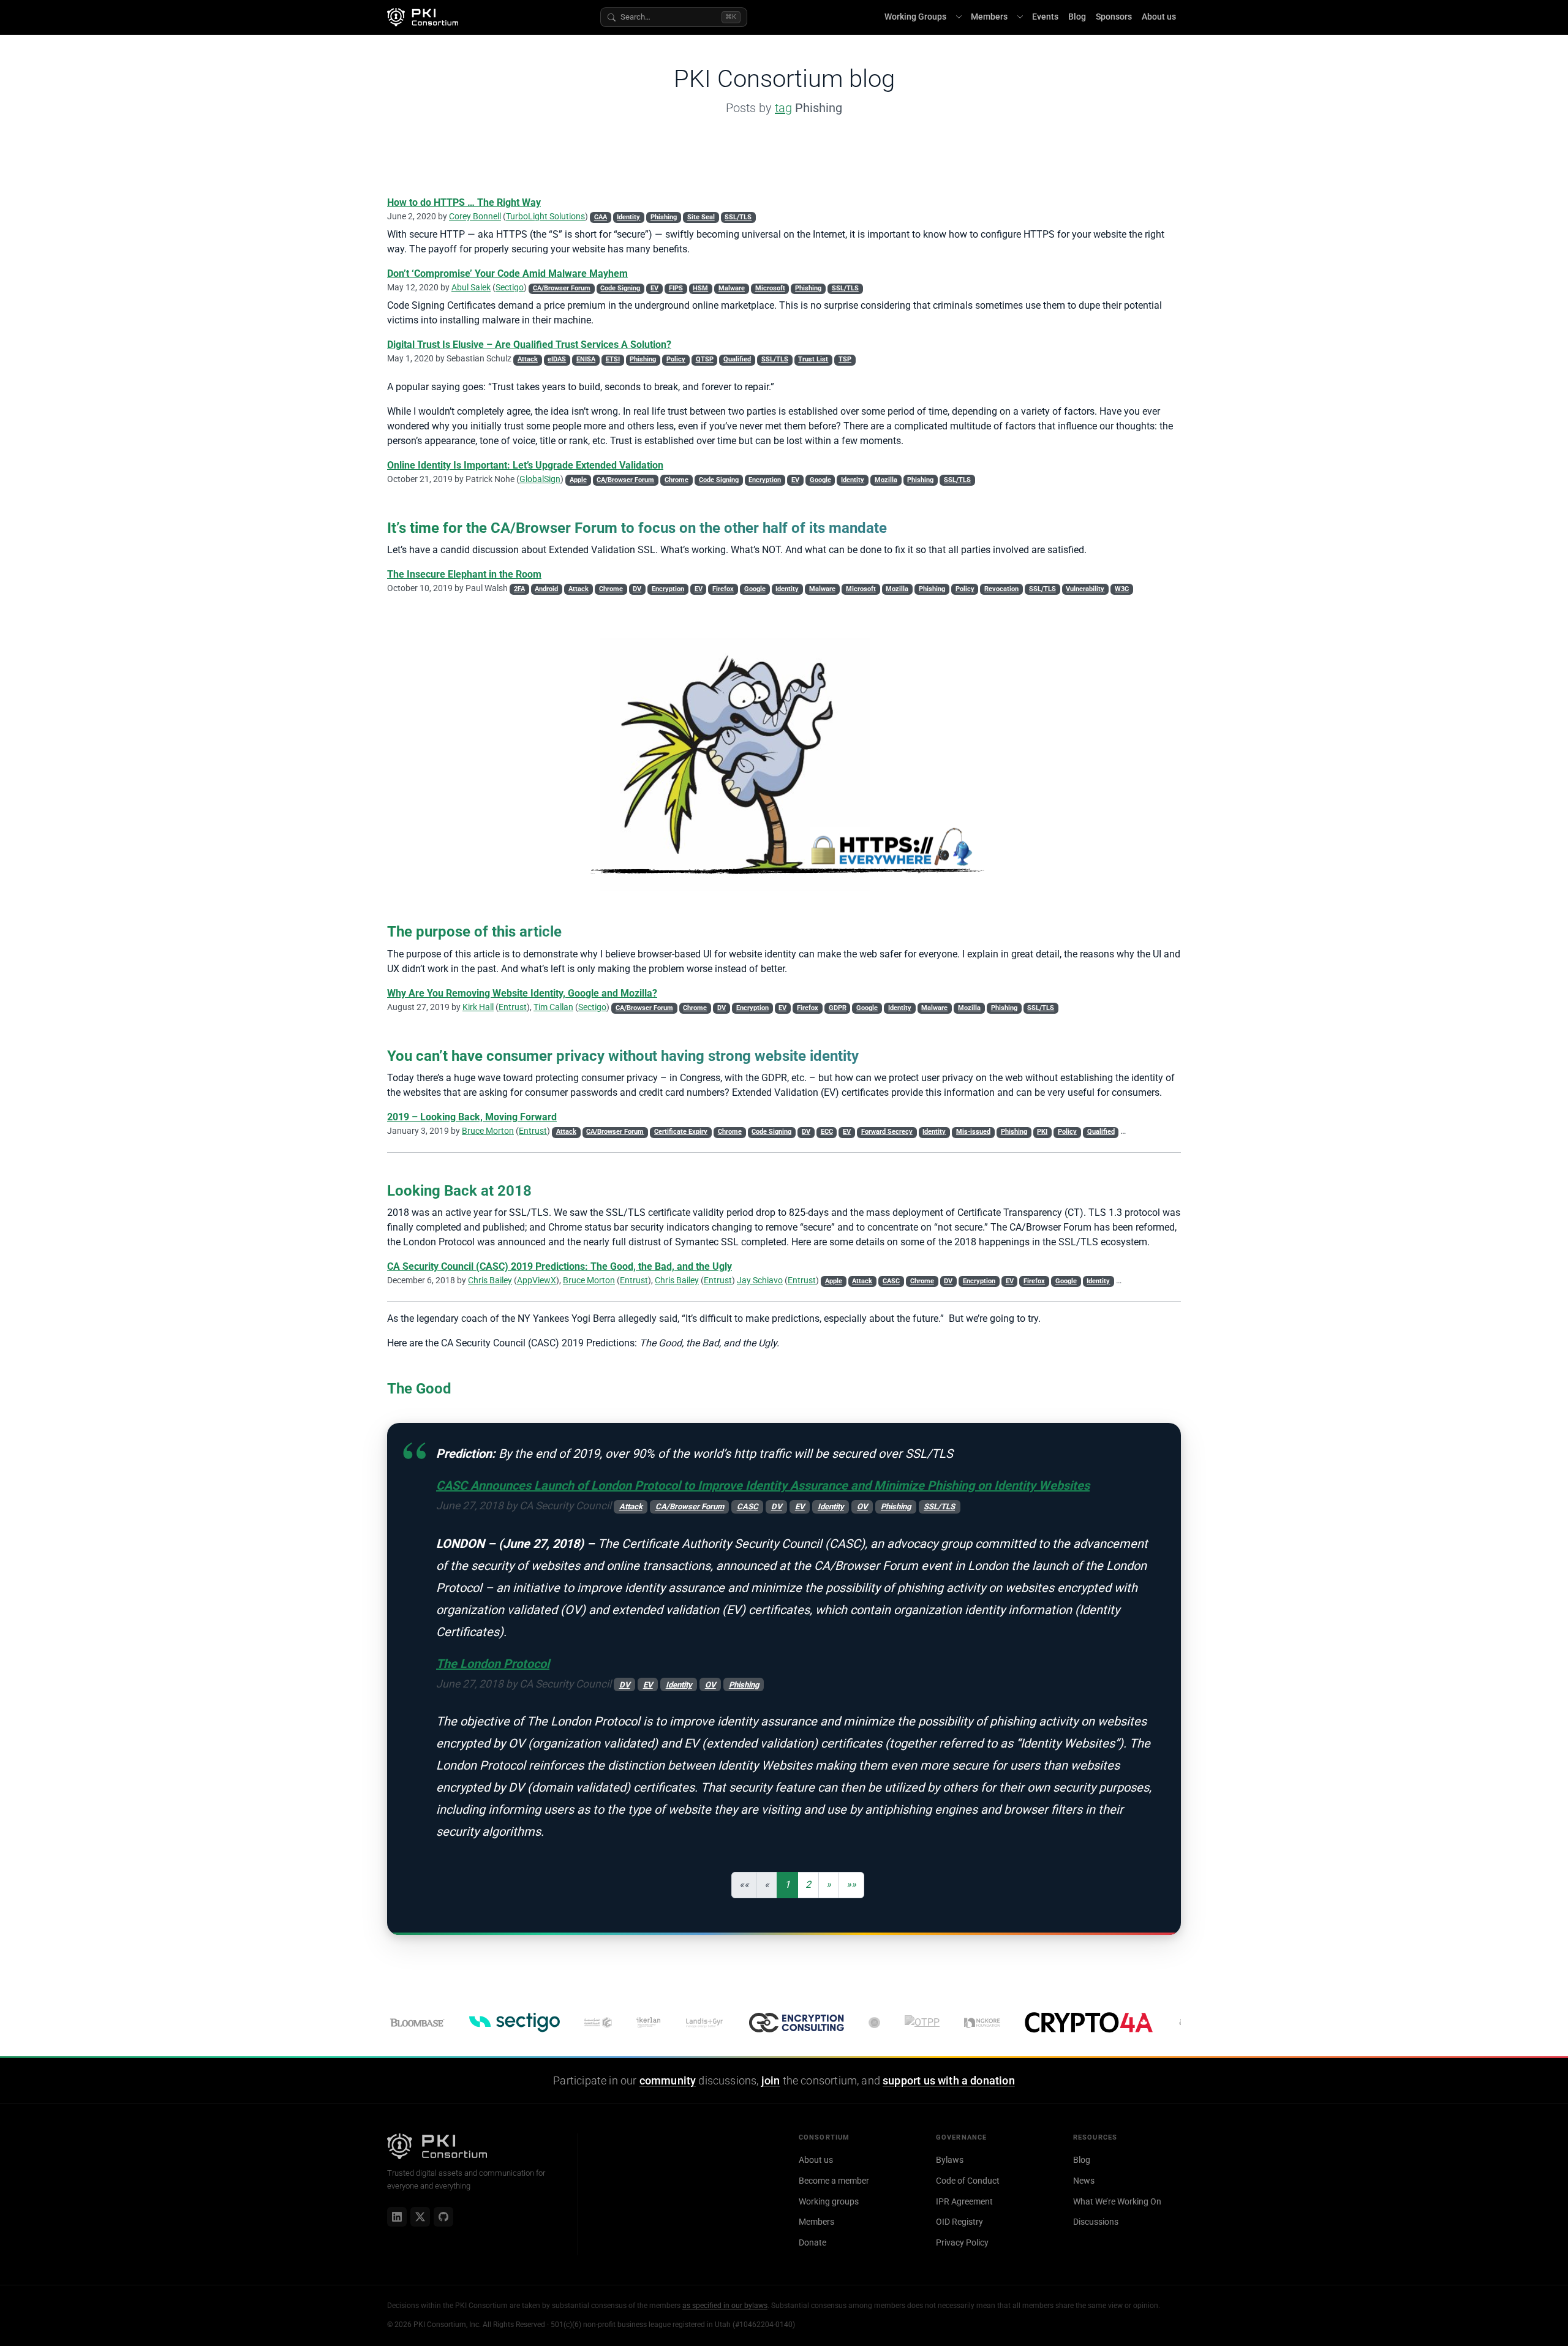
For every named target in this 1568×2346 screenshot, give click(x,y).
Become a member (834, 2181)
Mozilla (886, 480)
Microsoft (770, 288)
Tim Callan (553, 1007)
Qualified (737, 359)
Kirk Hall (478, 1007)
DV (637, 589)
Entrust (513, 1007)
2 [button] (808, 1884)
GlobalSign (540, 479)
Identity (628, 217)
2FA (519, 589)
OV (862, 1507)
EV (654, 288)
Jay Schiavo (760, 1280)
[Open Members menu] (1020, 17)
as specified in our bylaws (725, 2306)
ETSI (613, 359)
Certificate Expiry (681, 1132)
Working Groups (915, 17)
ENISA (586, 359)
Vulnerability (1085, 589)
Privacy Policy (962, 2242)
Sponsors (1114, 17)
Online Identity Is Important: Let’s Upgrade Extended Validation (525, 465)
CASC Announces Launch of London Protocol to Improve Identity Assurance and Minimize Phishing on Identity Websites (763, 1485)
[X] (420, 2217)
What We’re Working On (1117, 2201)
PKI (1042, 1132)
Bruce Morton (488, 1131)
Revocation (1001, 589)
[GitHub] (443, 2217)
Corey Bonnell (475, 216)
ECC (827, 1132)
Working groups (829, 2201)
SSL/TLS (738, 217)
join (771, 2081)
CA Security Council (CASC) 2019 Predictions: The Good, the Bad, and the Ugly (560, 1266)
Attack (528, 359)
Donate (812, 2242)
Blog (1077, 17)
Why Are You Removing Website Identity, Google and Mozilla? (522, 993)
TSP (845, 359)
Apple (578, 480)
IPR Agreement (964, 2201)
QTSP (705, 359)
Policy (676, 359)
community (668, 2081)
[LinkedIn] (397, 2217)
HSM (700, 288)
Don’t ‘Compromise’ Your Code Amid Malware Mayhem (507, 273)
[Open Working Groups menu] (959, 17)
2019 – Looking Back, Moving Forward (472, 1117)
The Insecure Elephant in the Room (464, 574)
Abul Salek (471, 287)
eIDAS (557, 359)
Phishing (664, 217)
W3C (1122, 589)
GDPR (838, 1008)
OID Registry (959, 2222)
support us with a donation (949, 2081)
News (1084, 2181)
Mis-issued (973, 1132)
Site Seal (701, 217)
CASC (891, 1281)
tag (783, 108)
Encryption (765, 480)
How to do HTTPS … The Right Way (464, 202)
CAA (601, 217)
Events (1045, 17)
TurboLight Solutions (545, 216)
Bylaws (950, 2160)
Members (989, 17)
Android (546, 589)
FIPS (676, 288)
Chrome (677, 480)
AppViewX (537, 1280)
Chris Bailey (490, 1280)
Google (820, 480)
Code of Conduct (968, 2181)
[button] (829, 1885)
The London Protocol (493, 1664)
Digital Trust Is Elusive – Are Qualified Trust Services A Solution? (529, 345)
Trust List (813, 359)
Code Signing (620, 288)
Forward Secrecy (887, 1132)
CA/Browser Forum (562, 288)
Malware (732, 288)
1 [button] (787, 1884)
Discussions (1096, 2222)
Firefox (723, 589)
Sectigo (510, 287)
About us (1159, 17)
